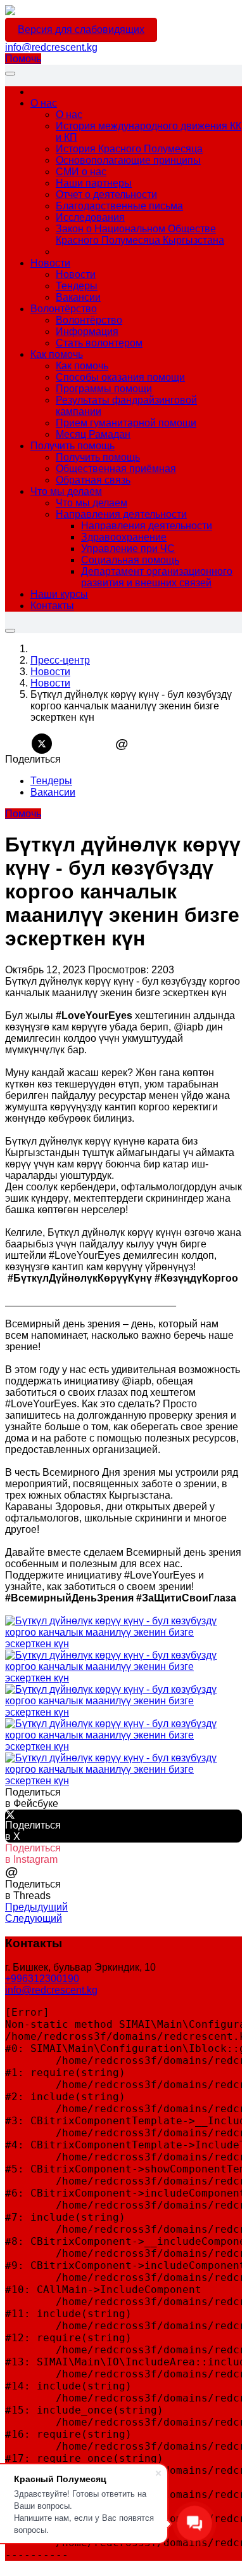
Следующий (34, 1918)
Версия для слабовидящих (81, 30)
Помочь (23, 59)
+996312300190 (42, 1979)
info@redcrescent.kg (51, 47)
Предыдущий (36, 1907)
